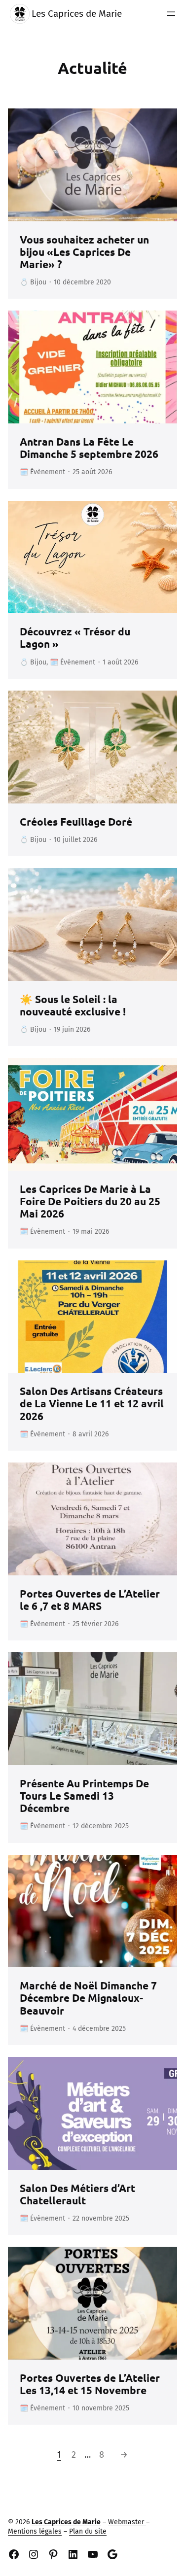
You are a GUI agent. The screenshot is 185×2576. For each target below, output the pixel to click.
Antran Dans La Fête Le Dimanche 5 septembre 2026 (89, 448)
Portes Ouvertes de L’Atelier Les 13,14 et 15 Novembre (90, 2384)
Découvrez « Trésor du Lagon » (75, 637)
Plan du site (88, 2531)
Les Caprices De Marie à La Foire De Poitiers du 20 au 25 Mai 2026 (90, 1201)
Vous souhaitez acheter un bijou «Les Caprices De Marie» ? (84, 252)
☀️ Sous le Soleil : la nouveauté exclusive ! (73, 1005)
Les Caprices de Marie (77, 14)
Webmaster (127, 2522)
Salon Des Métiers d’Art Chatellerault (77, 2194)
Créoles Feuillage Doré (76, 821)
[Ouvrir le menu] (171, 14)
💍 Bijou (33, 282)
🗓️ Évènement (42, 472)
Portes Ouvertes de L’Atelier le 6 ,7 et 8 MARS (90, 1600)
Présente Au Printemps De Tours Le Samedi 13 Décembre (84, 1796)
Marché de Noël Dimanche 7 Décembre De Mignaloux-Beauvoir (88, 1998)
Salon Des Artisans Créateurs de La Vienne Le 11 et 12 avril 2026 (92, 1403)
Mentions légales (35, 2531)
